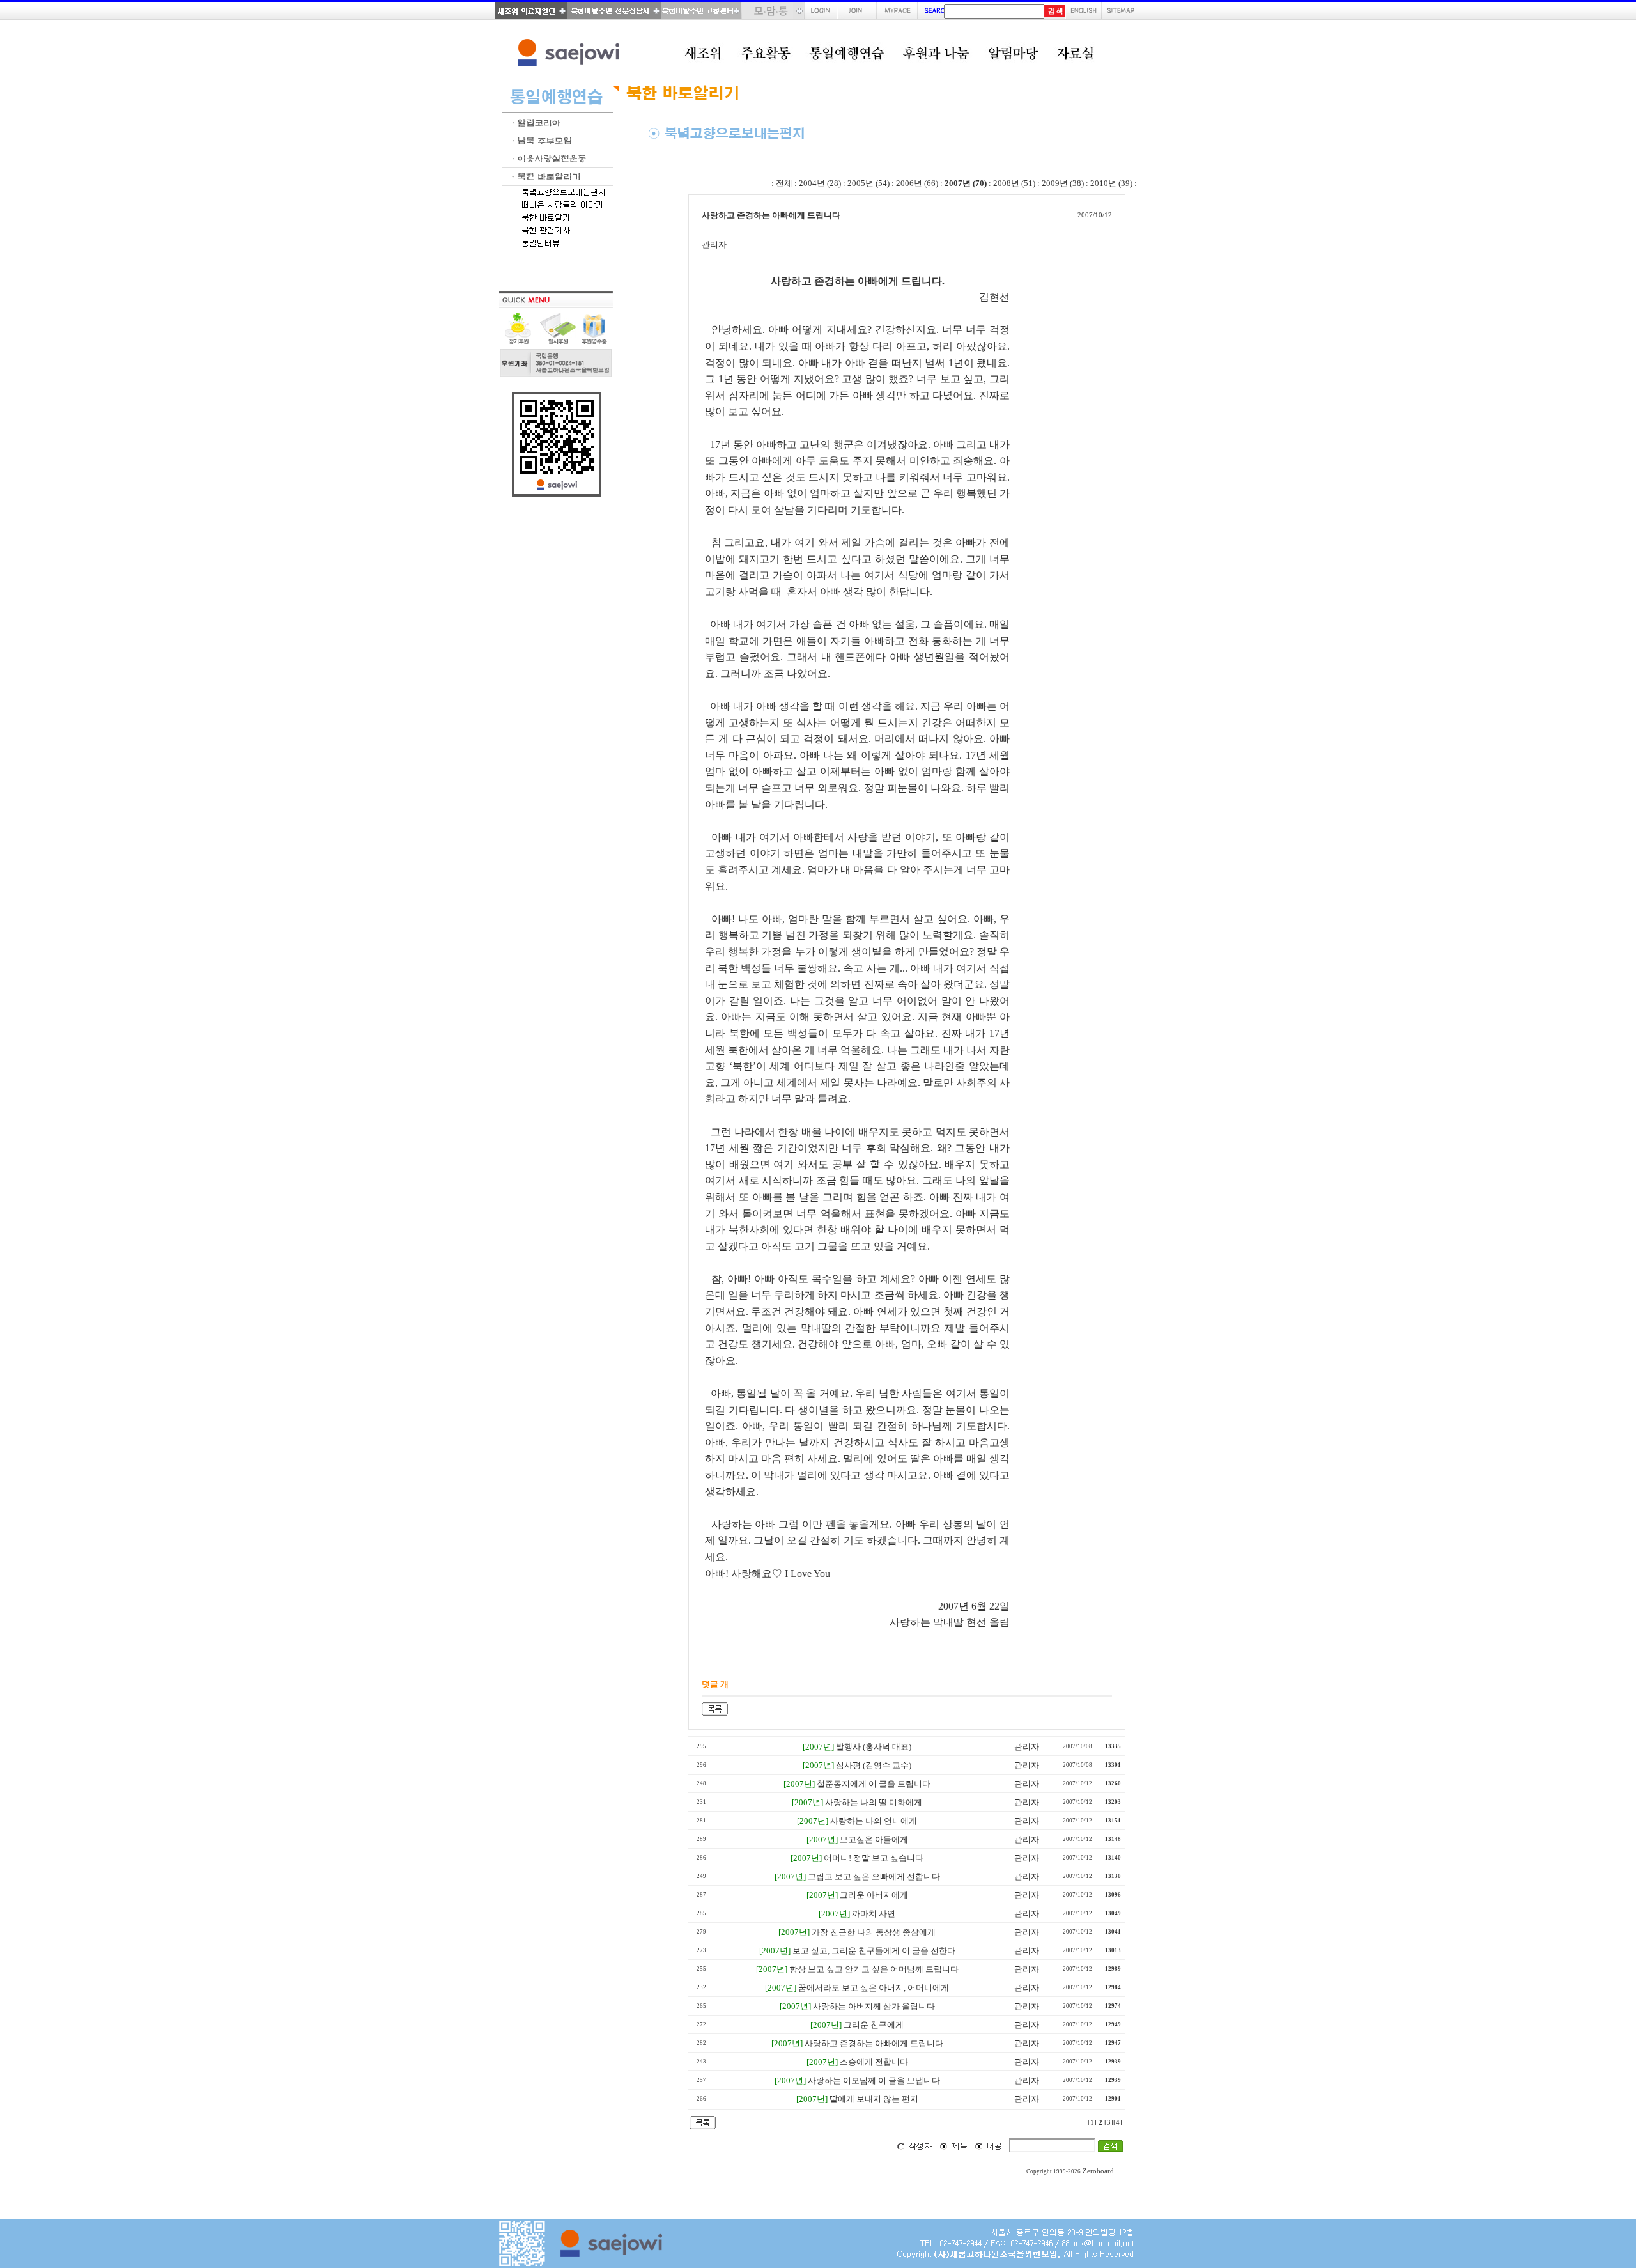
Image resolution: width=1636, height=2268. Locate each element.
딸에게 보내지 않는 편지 (874, 2099)
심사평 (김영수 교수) (874, 1765)
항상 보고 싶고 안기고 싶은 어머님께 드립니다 (874, 1969)
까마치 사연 (874, 1914)
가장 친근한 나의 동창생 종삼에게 (874, 1932)
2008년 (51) (1014, 183)
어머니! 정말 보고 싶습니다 (874, 1858)
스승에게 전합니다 (874, 2062)
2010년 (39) (1111, 183)
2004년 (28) (820, 183)
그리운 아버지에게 (874, 1895)
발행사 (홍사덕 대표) (874, 1747)
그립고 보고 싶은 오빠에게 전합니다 (874, 1876)
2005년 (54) (868, 183)
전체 (784, 183)
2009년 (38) (1063, 183)
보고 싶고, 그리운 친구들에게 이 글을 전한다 (874, 1951)
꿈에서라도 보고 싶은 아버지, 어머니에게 (874, 1988)
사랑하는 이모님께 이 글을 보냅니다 (874, 2080)
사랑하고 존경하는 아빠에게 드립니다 (874, 2043)
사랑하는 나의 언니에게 (874, 1821)
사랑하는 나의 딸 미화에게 (874, 1802)
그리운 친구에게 (874, 2025)
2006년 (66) (917, 183)
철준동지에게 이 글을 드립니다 (874, 1784)
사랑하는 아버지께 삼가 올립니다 (874, 2006)
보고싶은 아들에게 (874, 1839)
